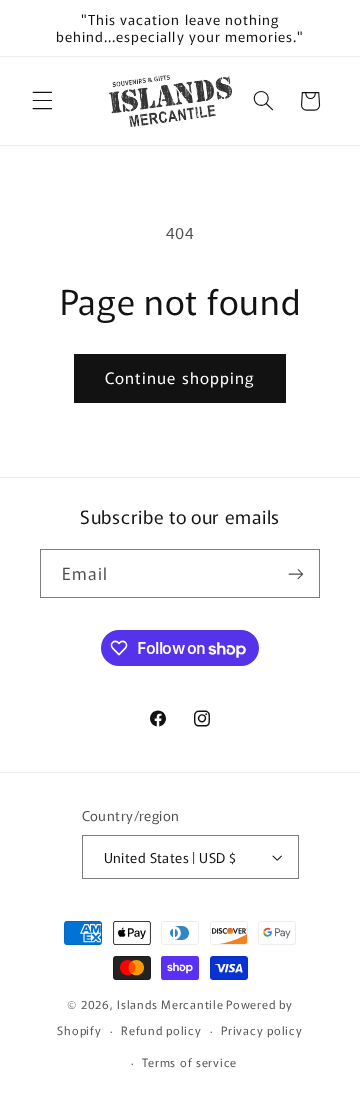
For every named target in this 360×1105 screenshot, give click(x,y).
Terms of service (189, 1062)
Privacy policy (261, 1030)
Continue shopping (180, 377)
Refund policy (161, 1030)
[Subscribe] (296, 573)
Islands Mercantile (170, 1004)
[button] (42, 101)
